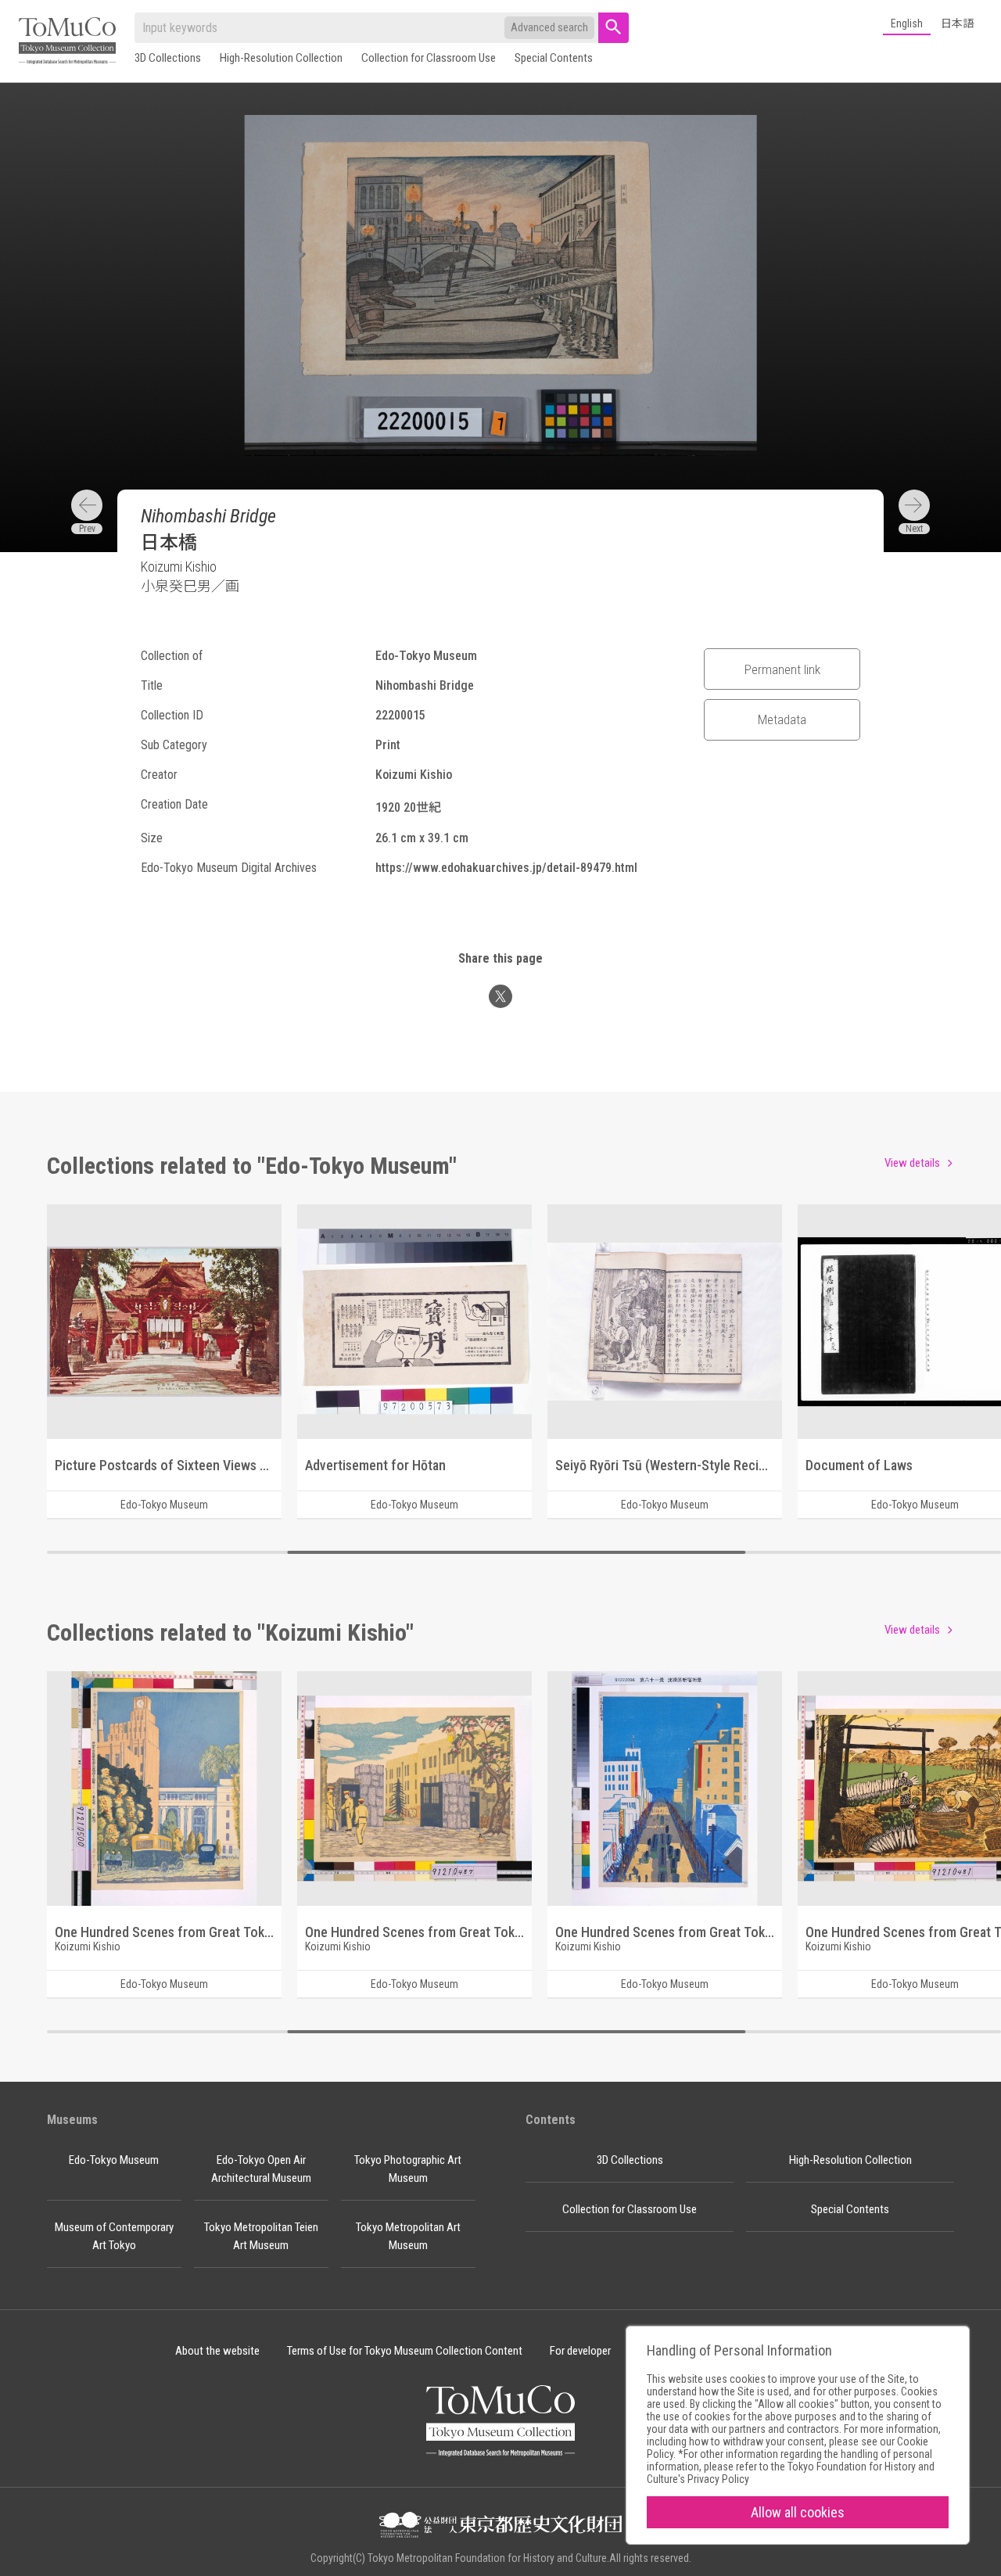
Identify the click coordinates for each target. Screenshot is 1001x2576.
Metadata (782, 719)
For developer (580, 2351)
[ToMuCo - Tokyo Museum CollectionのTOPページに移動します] (67, 42)
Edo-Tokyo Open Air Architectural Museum (261, 2169)
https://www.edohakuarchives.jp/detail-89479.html (506, 868)
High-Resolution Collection (281, 58)
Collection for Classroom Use (429, 58)
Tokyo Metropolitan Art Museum (408, 2236)
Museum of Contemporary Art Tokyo (114, 2236)
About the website (217, 2351)
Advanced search (549, 27)
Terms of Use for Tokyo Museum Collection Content (405, 2351)
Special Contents (554, 58)
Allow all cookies (798, 2512)
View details (912, 1163)
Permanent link (782, 669)
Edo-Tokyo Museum (114, 2160)
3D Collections (168, 58)
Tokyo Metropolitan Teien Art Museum (261, 2236)
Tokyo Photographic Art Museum (408, 2169)
